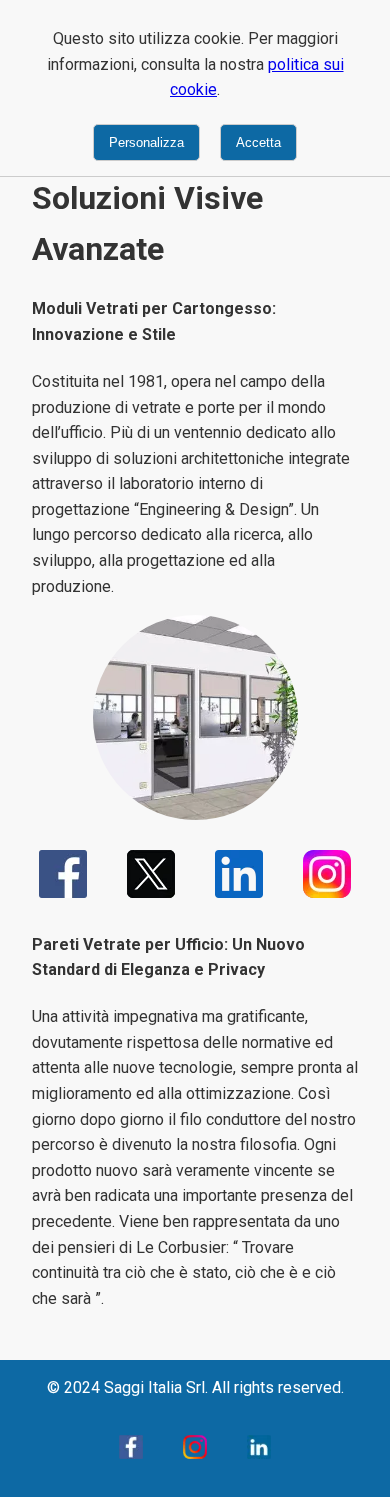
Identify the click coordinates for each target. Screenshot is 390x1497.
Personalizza (146, 142)
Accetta (258, 142)
